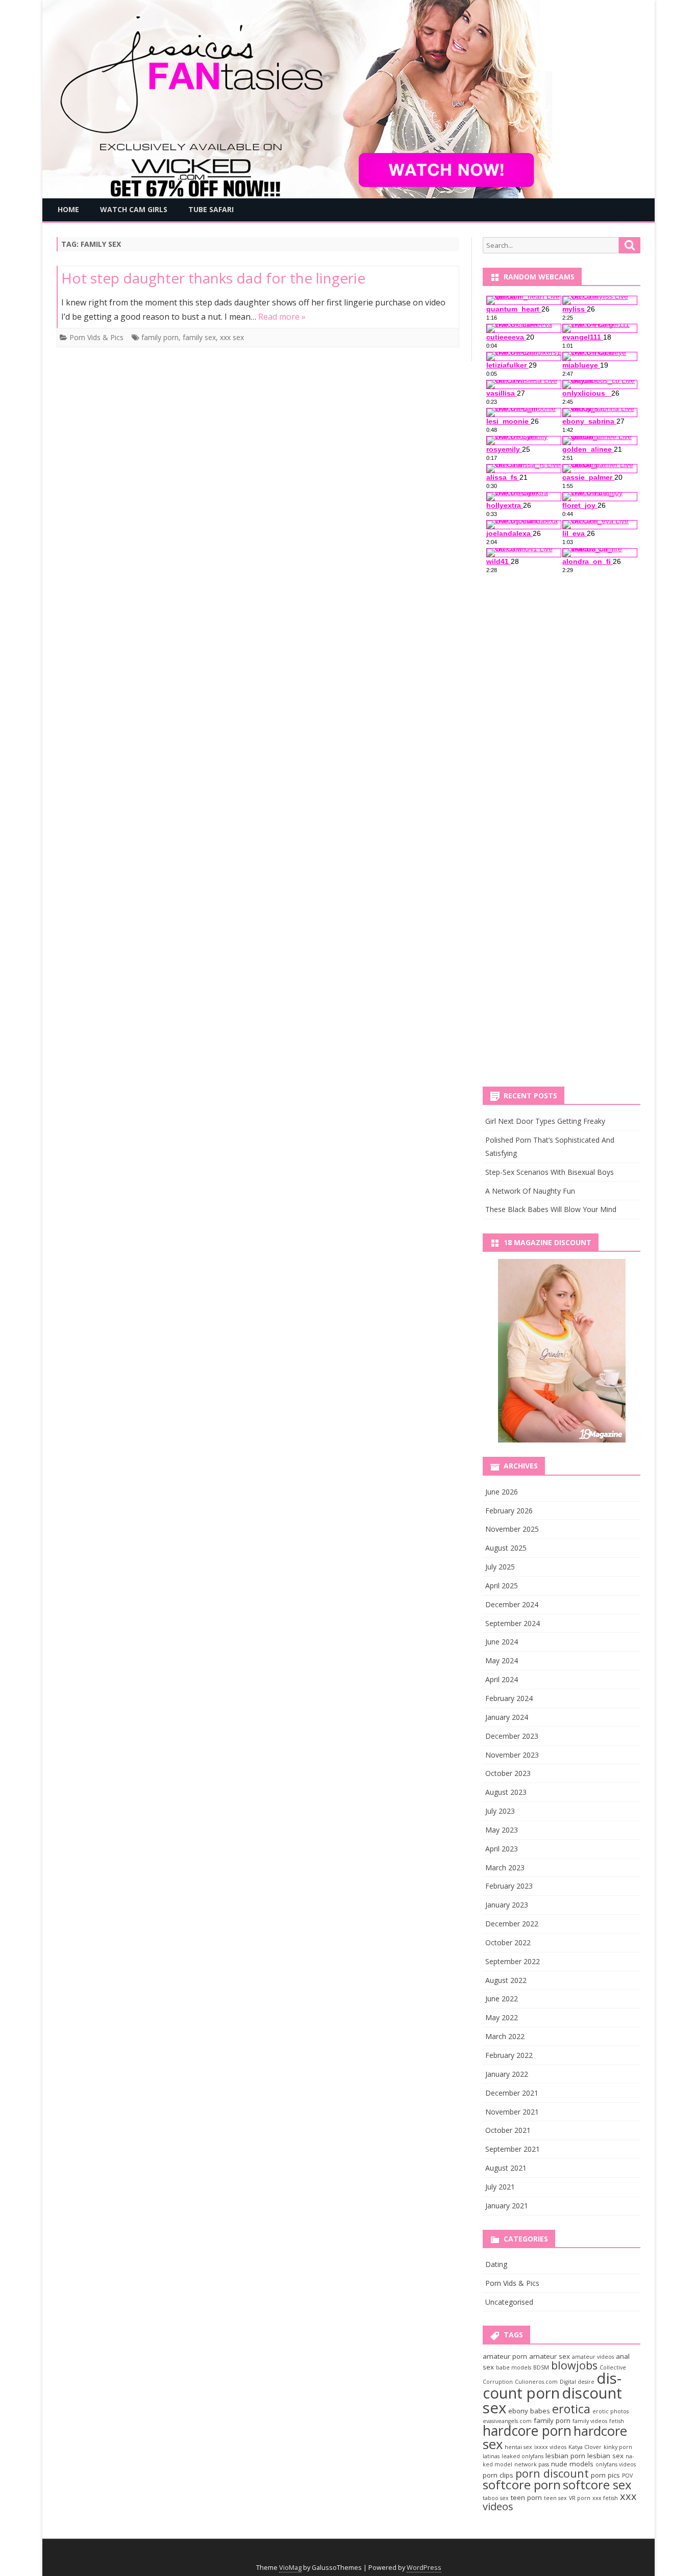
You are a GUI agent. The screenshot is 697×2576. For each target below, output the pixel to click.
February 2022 (509, 2055)
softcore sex (597, 2484)
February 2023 (509, 1886)
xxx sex (232, 337)
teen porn (526, 2497)
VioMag (290, 2568)
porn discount (552, 2473)
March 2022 (505, 2036)
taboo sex (496, 2498)
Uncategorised (509, 2302)
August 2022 (506, 1980)
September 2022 (513, 1961)
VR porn (580, 2498)
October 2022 (508, 1942)
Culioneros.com (536, 2382)
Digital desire (577, 2382)
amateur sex (550, 2356)
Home (68, 209)
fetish (617, 2421)
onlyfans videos (616, 2464)
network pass (532, 2464)
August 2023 (506, 1792)
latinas (491, 2456)
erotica (571, 2409)
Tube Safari (211, 209)
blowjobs (574, 2365)
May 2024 (502, 1660)
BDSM (541, 2367)
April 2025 (502, 1586)
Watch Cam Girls (134, 209)
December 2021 (512, 2093)
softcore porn (522, 2484)
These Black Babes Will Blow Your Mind (551, 1209)
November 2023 (512, 1755)
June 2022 (502, 1999)
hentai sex (518, 2447)
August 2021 (506, 2168)
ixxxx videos (550, 2447)
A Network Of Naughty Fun (530, 1191)
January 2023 (507, 1905)
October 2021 (508, 2130)
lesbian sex (605, 2456)
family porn (160, 337)
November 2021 (512, 2112)
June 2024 (502, 1642)
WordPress (424, 2568)
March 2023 (505, 1867)
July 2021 (500, 2187)
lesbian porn (565, 2456)
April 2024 (502, 1679)
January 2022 (507, 2074)
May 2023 (502, 1830)
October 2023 (508, 1773)
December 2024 (512, 1604)
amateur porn (505, 2356)
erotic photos (611, 2411)
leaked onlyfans (522, 2456)
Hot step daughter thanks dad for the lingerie (213, 278)
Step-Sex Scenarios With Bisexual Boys (550, 1172)
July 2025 (500, 1567)
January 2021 (507, 2206)
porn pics (605, 2475)
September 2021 (513, 2149)
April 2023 (502, 1849)
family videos (590, 2421)
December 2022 (512, 1924)
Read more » (282, 317)
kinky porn (618, 2447)
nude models (572, 2464)
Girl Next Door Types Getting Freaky (545, 1121)
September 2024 (513, 1623)
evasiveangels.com (507, 2421)
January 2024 (507, 1717)
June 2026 (502, 1492)
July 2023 (500, 1811)
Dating (496, 2264)
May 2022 (502, 2017)
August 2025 (506, 1548)
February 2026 (509, 1511)
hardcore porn (527, 2431)
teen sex (555, 2498)
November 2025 (512, 1529)
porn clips (498, 2475)
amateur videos (593, 2357)
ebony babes (529, 2411)
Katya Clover (585, 2447)
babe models (514, 2367)
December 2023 (512, 1736)
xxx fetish (605, 2498)
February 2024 (509, 1698)
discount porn (552, 2386)
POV (627, 2476)
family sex (199, 337)
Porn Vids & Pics (96, 337)
